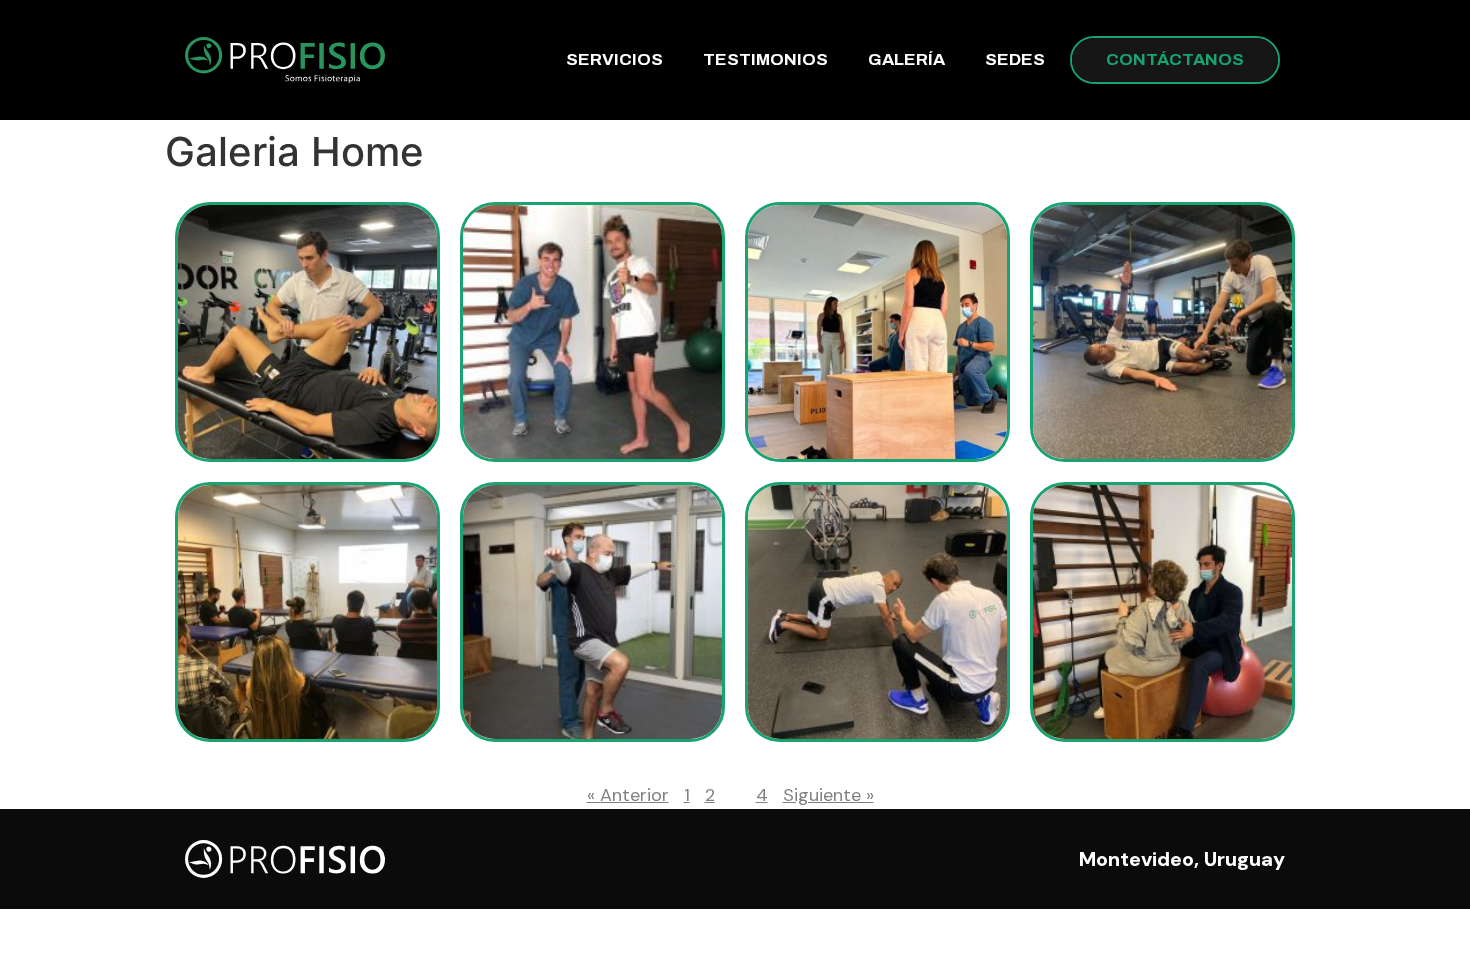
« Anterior (628, 795)
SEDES (1015, 59)
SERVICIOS (614, 59)
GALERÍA (906, 59)
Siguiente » (828, 795)
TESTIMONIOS (765, 59)
